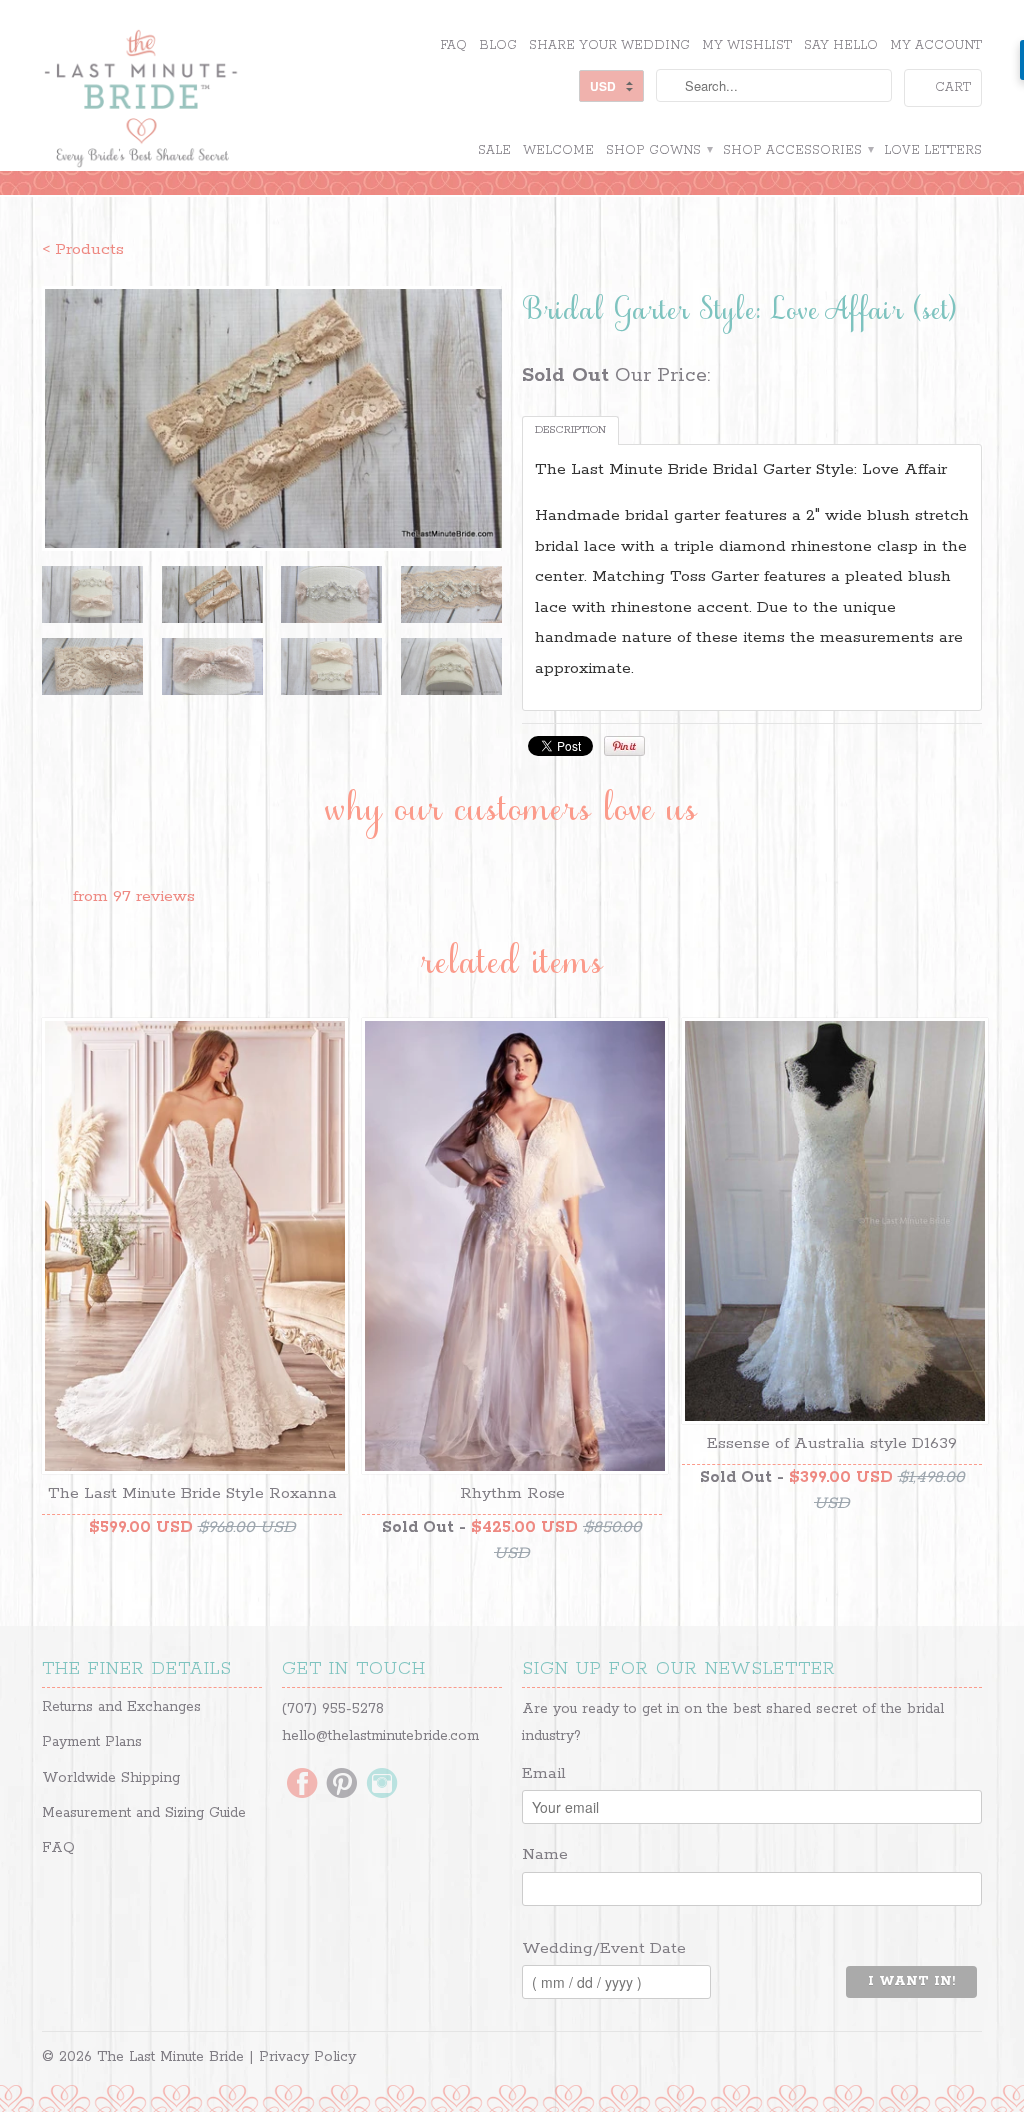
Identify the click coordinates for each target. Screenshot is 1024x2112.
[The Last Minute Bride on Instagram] (382, 1785)
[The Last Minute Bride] (192, 101)
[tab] (570, 430)
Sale (494, 150)
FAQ (453, 45)
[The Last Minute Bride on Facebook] (302, 1785)
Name (545, 1854)
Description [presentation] (570, 430)
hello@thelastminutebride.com (380, 1736)
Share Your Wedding (609, 45)
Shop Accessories (797, 150)
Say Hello (841, 45)
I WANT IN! (911, 1981)
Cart (953, 87)
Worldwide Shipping (111, 1778)
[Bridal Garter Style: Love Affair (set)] (272, 418)
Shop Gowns (658, 150)
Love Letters (933, 150)
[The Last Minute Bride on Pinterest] (342, 1785)
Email (544, 1773)
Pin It (624, 746)
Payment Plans (92, 1742)
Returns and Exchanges (121, 1707)
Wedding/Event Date (604, 1948)
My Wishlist (747, 45)
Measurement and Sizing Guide (144, 1813)
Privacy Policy (307, 2057)
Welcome (558, 150)
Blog (498, 45)
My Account (936, 45)
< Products (83, 249)
